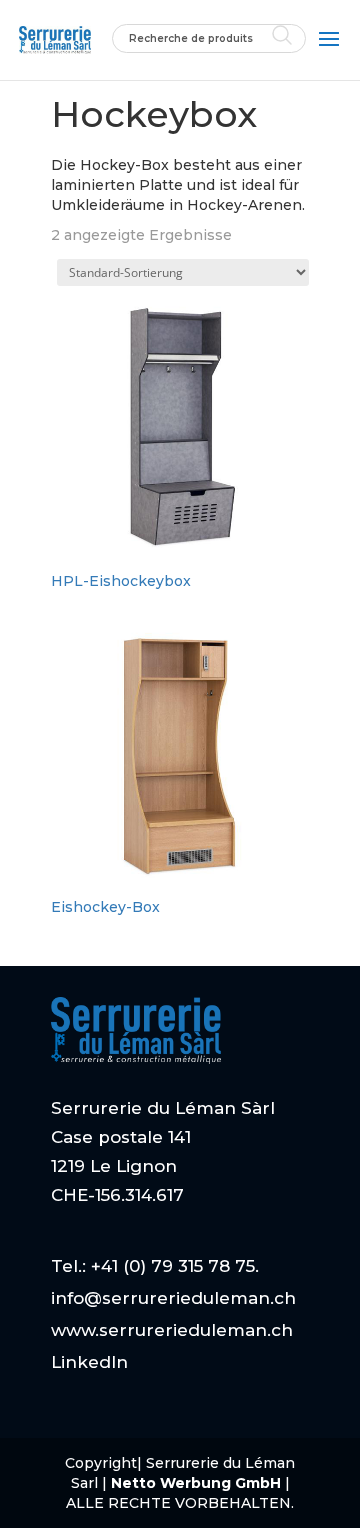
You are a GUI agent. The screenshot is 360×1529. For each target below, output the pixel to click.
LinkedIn (89, 1362)
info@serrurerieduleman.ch (173, 1298)
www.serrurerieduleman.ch (172, 1330)
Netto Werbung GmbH (198, 1483)
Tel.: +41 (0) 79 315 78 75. (155, 1266)
